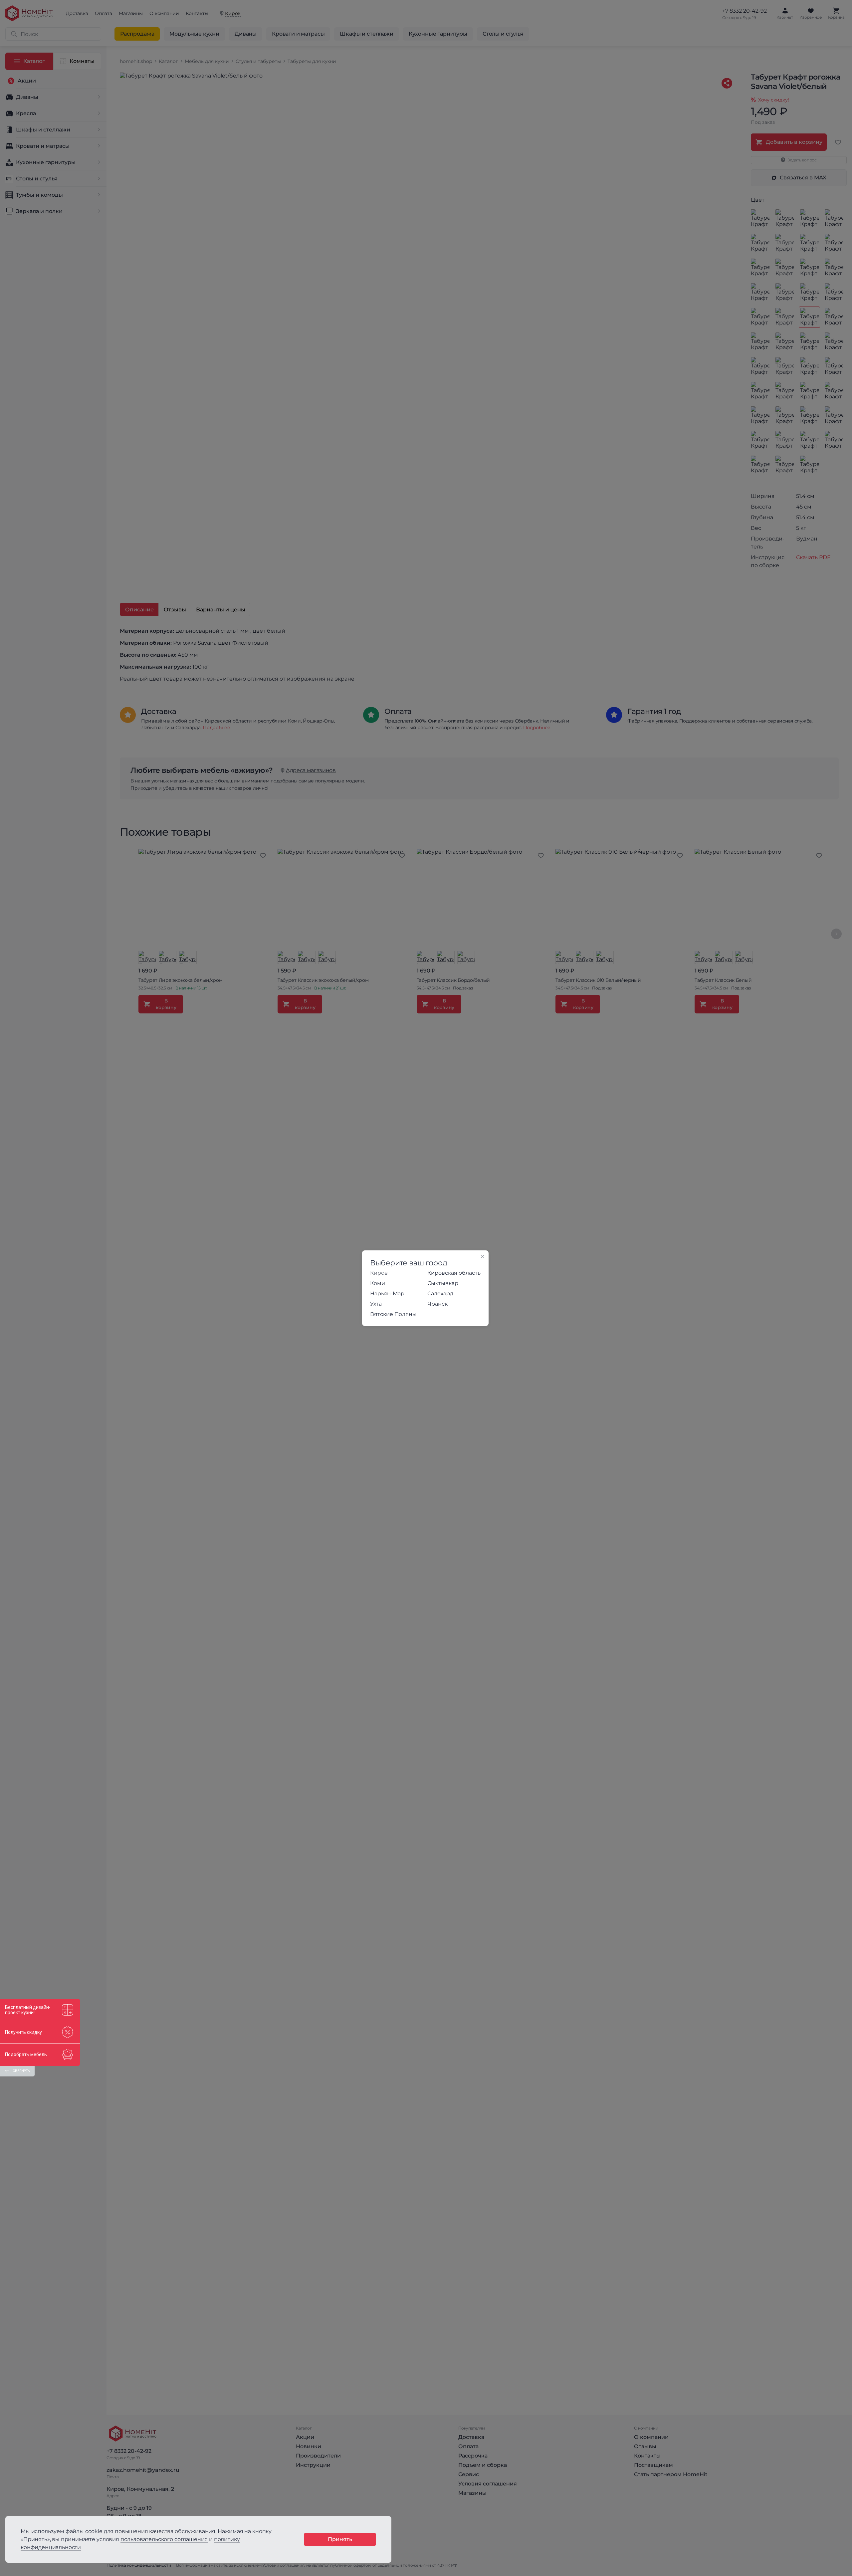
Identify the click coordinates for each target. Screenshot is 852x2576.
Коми (378, 1283)
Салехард (440, 1293)
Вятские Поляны (393, 1314)
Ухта (376, 1304)
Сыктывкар (443, 1283)
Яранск (437, 1304)
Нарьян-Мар (387, 1293)
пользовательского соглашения (164, 2539)
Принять (340, 2539)
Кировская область (454, 1273)
